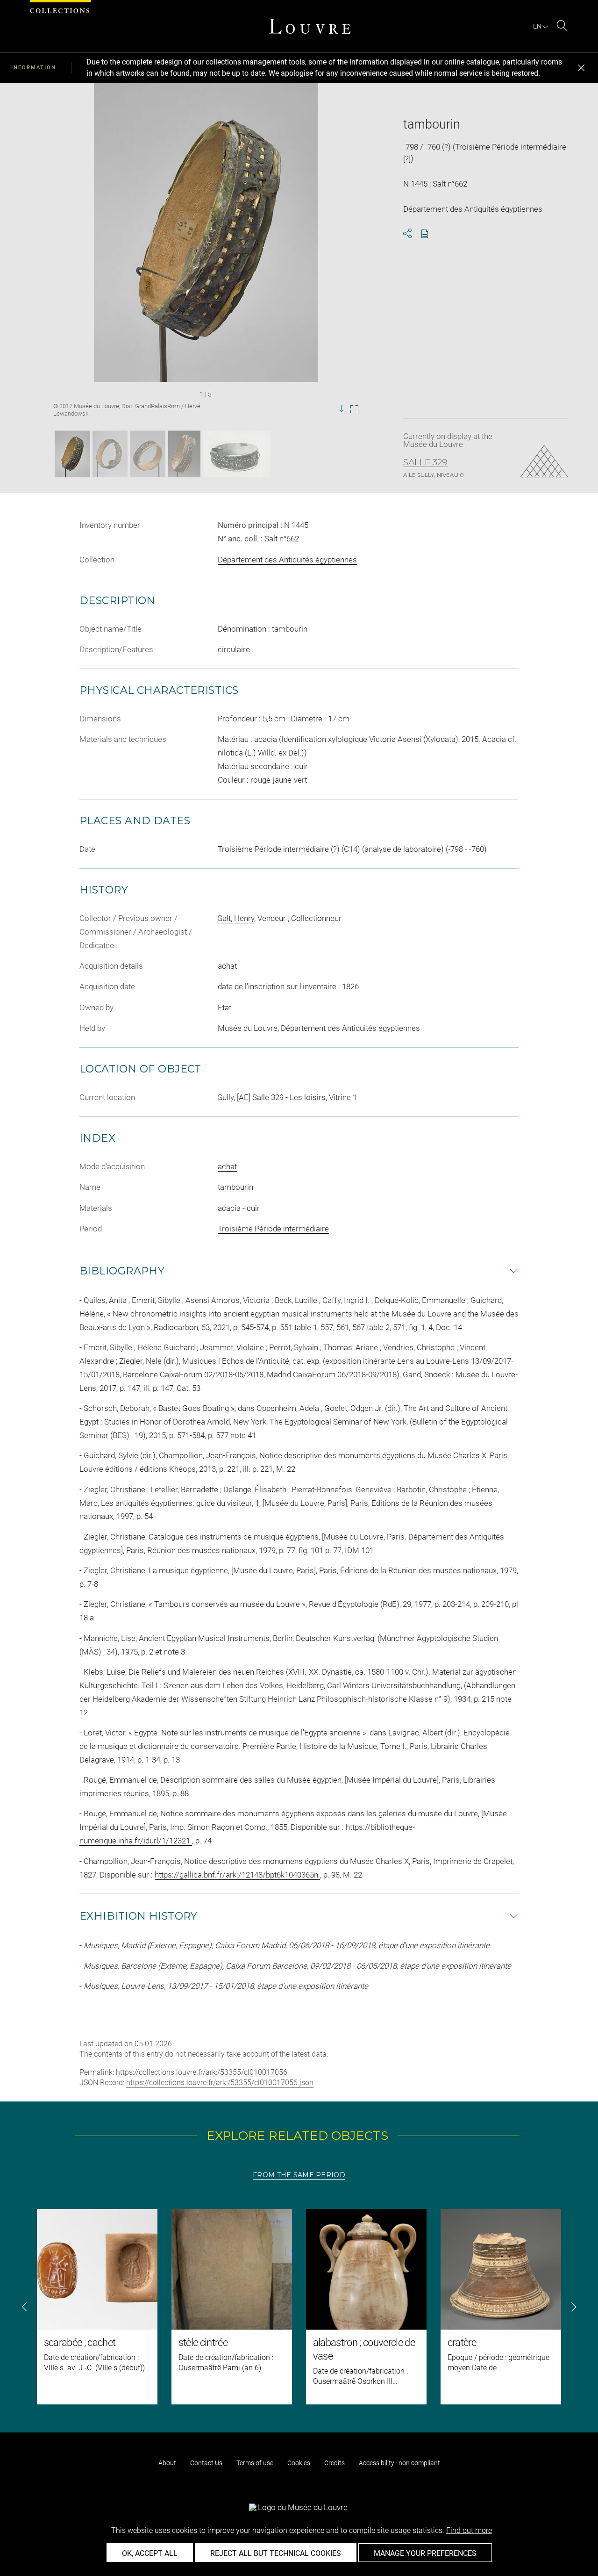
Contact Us (206, 2463)
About (167, 2463)
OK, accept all (150, 2553)
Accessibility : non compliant (399, 2463)
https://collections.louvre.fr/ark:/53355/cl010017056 (202, 2072)
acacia (229, 1208)
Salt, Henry (236, 918)
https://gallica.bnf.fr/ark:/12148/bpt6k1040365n (237, 1875)
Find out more (469, 2530)
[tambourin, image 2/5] (110, 454)
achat (227, 1166)
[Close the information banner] (581, 68)
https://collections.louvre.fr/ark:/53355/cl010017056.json (220, 2083)
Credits (335, 2463)
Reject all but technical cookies (276, 2553)
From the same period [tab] (299, 2175)
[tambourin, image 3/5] (148, 454)
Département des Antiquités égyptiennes (287, 560)
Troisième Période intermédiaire (273, 1229)
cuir (253, 1208)
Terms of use (255, 2463)
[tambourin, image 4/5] (184, 454)
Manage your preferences (425, 2553)
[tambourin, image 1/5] (72, 454)
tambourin (235, 1187)
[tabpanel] (299, 2307)
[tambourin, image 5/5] (237, 454)
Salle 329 (425, 462)
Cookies (299, 2463)
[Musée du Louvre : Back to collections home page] (310, 26)
